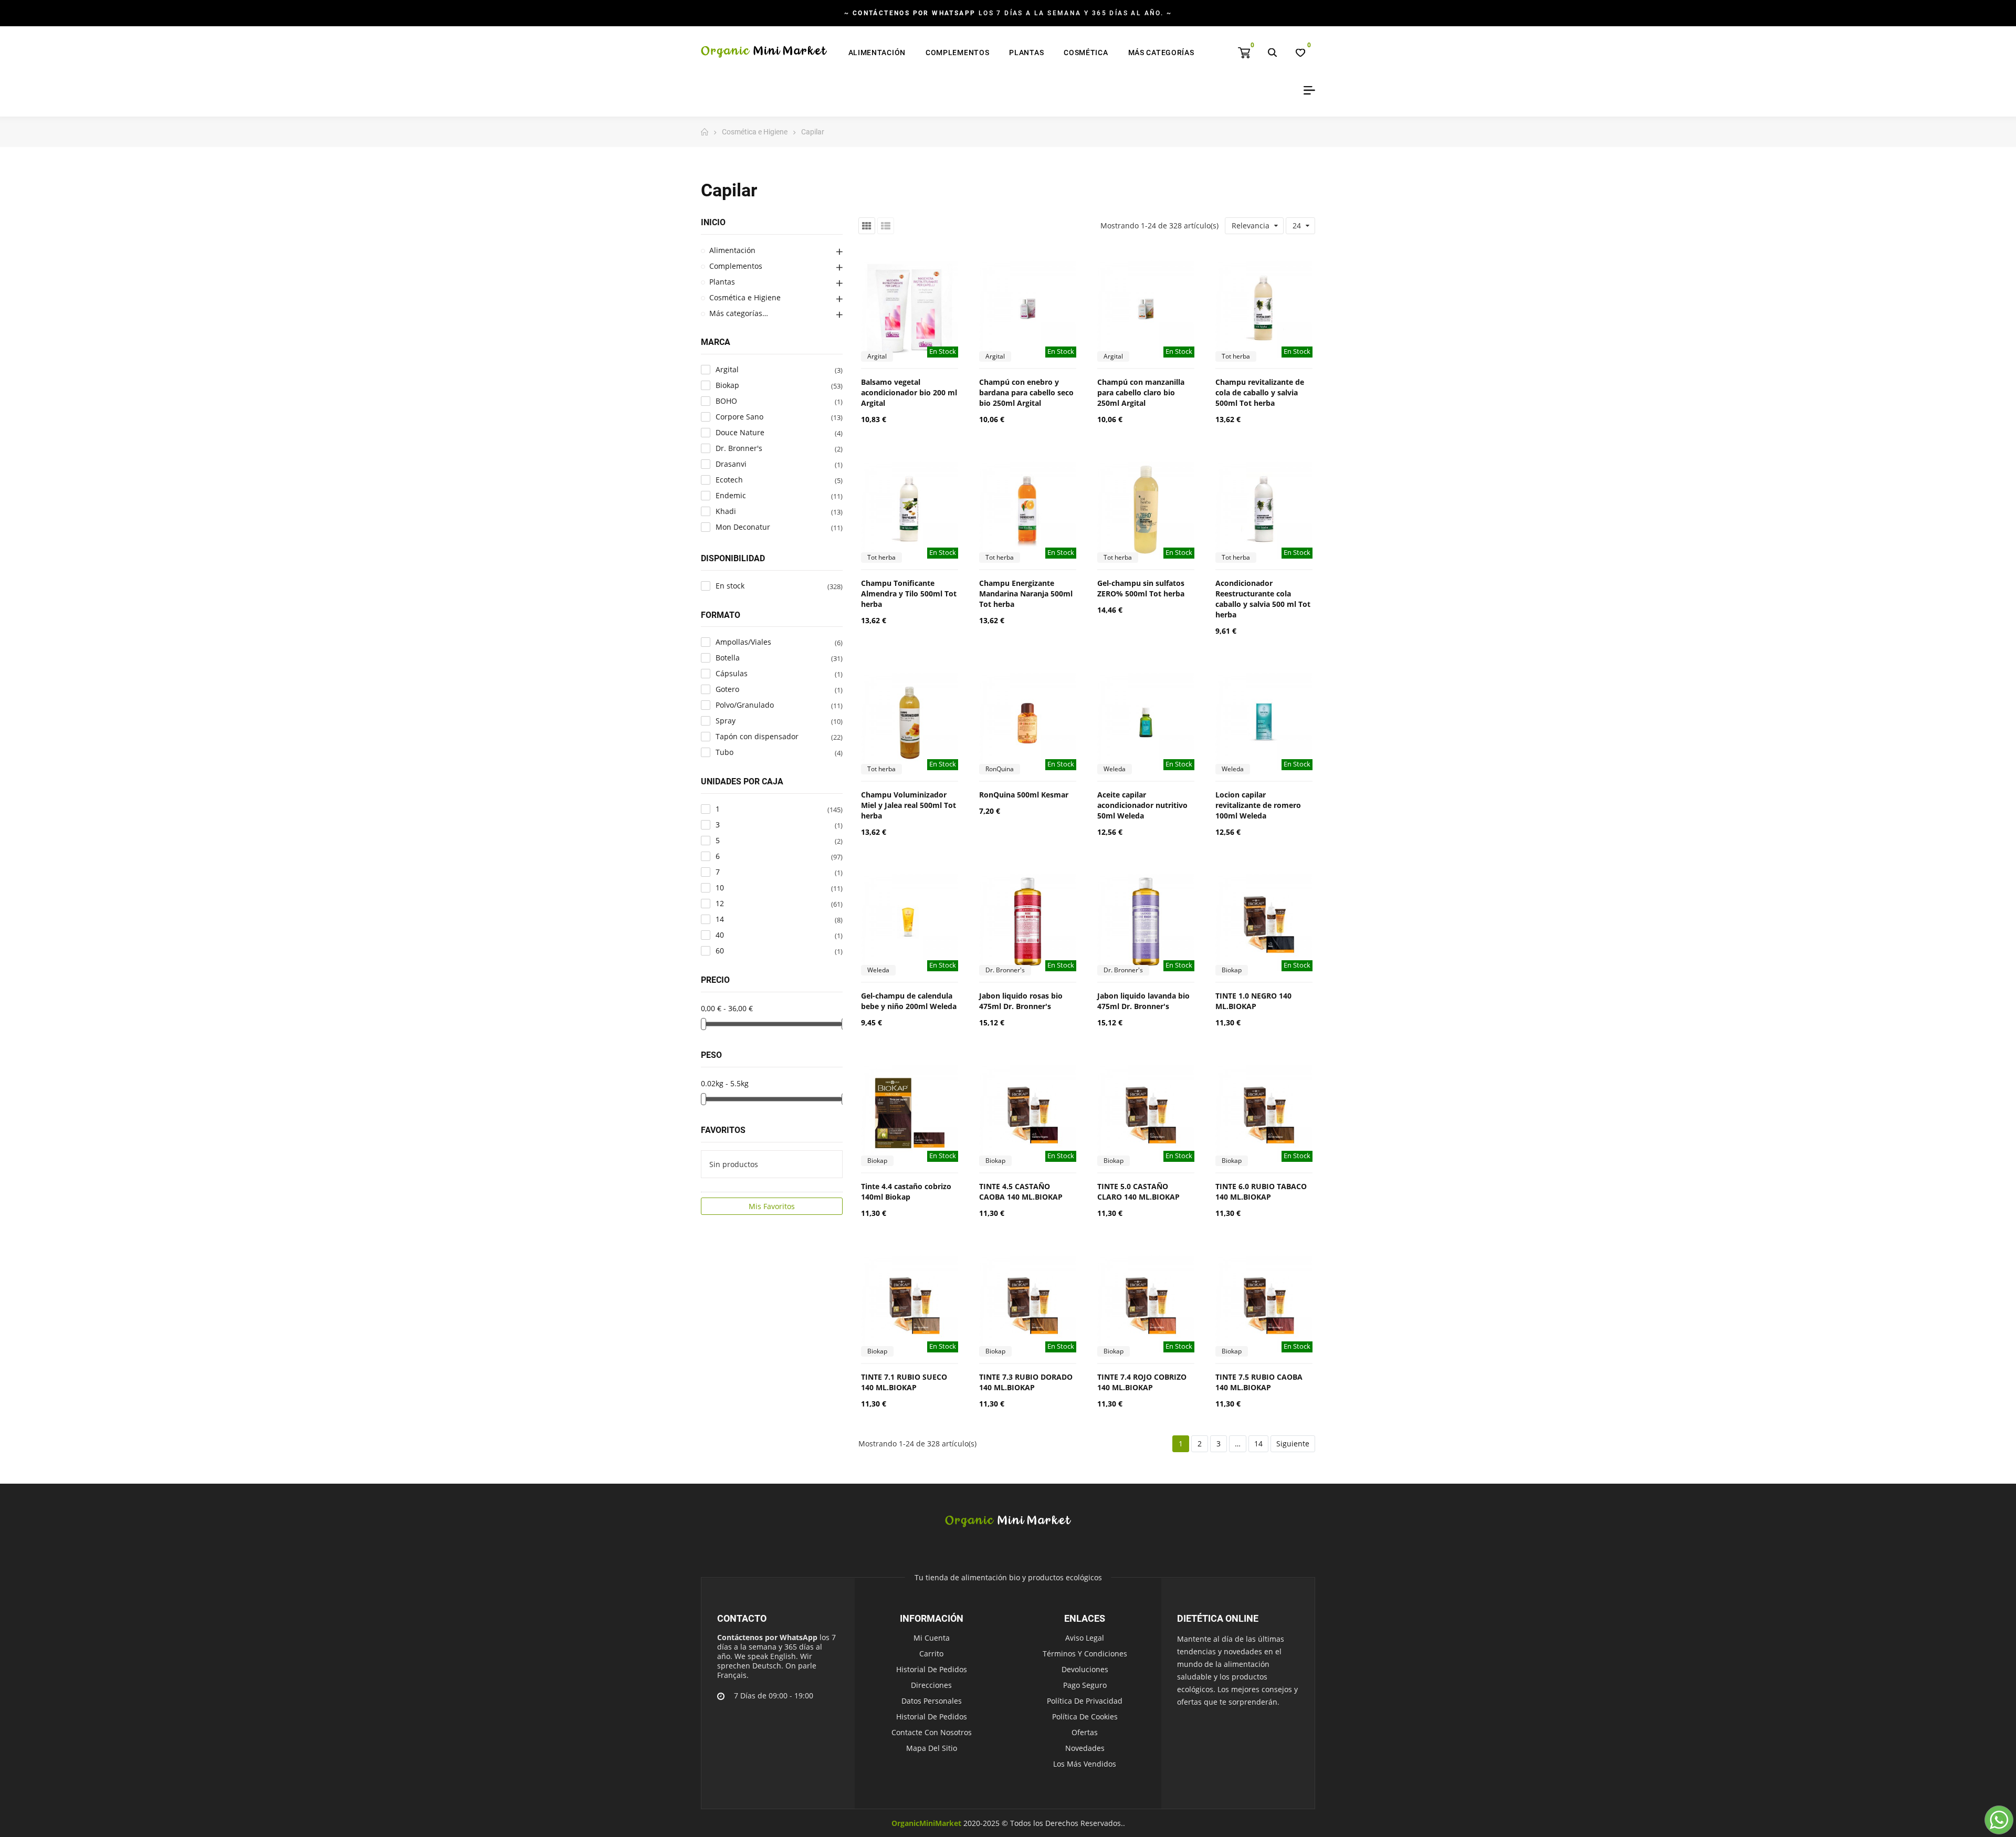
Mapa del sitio (932, 1748)
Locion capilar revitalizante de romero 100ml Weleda (1258, 805)
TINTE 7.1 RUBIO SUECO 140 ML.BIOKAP (904, 1382)
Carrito (931, 1654)
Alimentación (732, 250)
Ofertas (1085, 1732)
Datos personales (932, 1701)
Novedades (1085, 1748)
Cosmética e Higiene (745, 297)
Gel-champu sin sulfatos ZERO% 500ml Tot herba (1141, 588)
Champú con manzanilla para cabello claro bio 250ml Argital (1141, 392)
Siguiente (1293, 1444)
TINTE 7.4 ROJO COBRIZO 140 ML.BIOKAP (1142, 1382)
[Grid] (867, 226)
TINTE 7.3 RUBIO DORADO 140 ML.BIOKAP (1026, 1382)
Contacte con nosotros (932, 1732)
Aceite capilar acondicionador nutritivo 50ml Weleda (1142, 805)
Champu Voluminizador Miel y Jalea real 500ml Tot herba (909, 805)
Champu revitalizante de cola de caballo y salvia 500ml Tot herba (1260, 392)
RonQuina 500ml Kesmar (1024, 795)
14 (1258, 1444)
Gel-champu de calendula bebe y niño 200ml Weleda (909, 1001)
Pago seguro (1085, 1685)
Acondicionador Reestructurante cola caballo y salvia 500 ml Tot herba (1263, 599)
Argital (877, 356)
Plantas (722, 282)
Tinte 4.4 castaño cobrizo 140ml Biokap (906, 1192)
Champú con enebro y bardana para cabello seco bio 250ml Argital (1026, 392)
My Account (1306, 90)
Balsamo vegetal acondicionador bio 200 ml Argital (909, 392)
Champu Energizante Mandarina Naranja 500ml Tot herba (1026, 594)
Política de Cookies (1085, 1717)
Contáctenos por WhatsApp (767, 1637)
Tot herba (1236, 356)
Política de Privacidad (1085, 1701)
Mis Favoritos (772, 1206)
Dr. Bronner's (1005, 970)
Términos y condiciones (1085, 1654)
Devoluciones (1085, 1669)
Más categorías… (739, 313)
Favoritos (723, 1130)
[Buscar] (1272, 53)
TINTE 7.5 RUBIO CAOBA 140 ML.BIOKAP (1259, 1382)
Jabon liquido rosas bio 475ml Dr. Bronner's (1021, 1001)
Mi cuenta (932, 1638)
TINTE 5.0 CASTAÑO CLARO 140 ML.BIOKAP (1138, 1192)
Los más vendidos (1085, 1764)
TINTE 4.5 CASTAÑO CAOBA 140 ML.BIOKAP (1021, 1192)
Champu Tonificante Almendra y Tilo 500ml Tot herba (909, 594)
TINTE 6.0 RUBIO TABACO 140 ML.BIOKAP (1261, 1192)
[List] (886, 226)
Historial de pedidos (932, 1669)
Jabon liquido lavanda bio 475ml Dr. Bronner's (1143, 1001)
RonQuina (1000, 769)
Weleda (1115, 769)
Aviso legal (1085, 1638)
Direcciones (931, 1685)
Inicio (713, 222)
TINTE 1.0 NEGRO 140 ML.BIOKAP (1253, 1001)
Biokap (1232, 970)
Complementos (736, 266)
